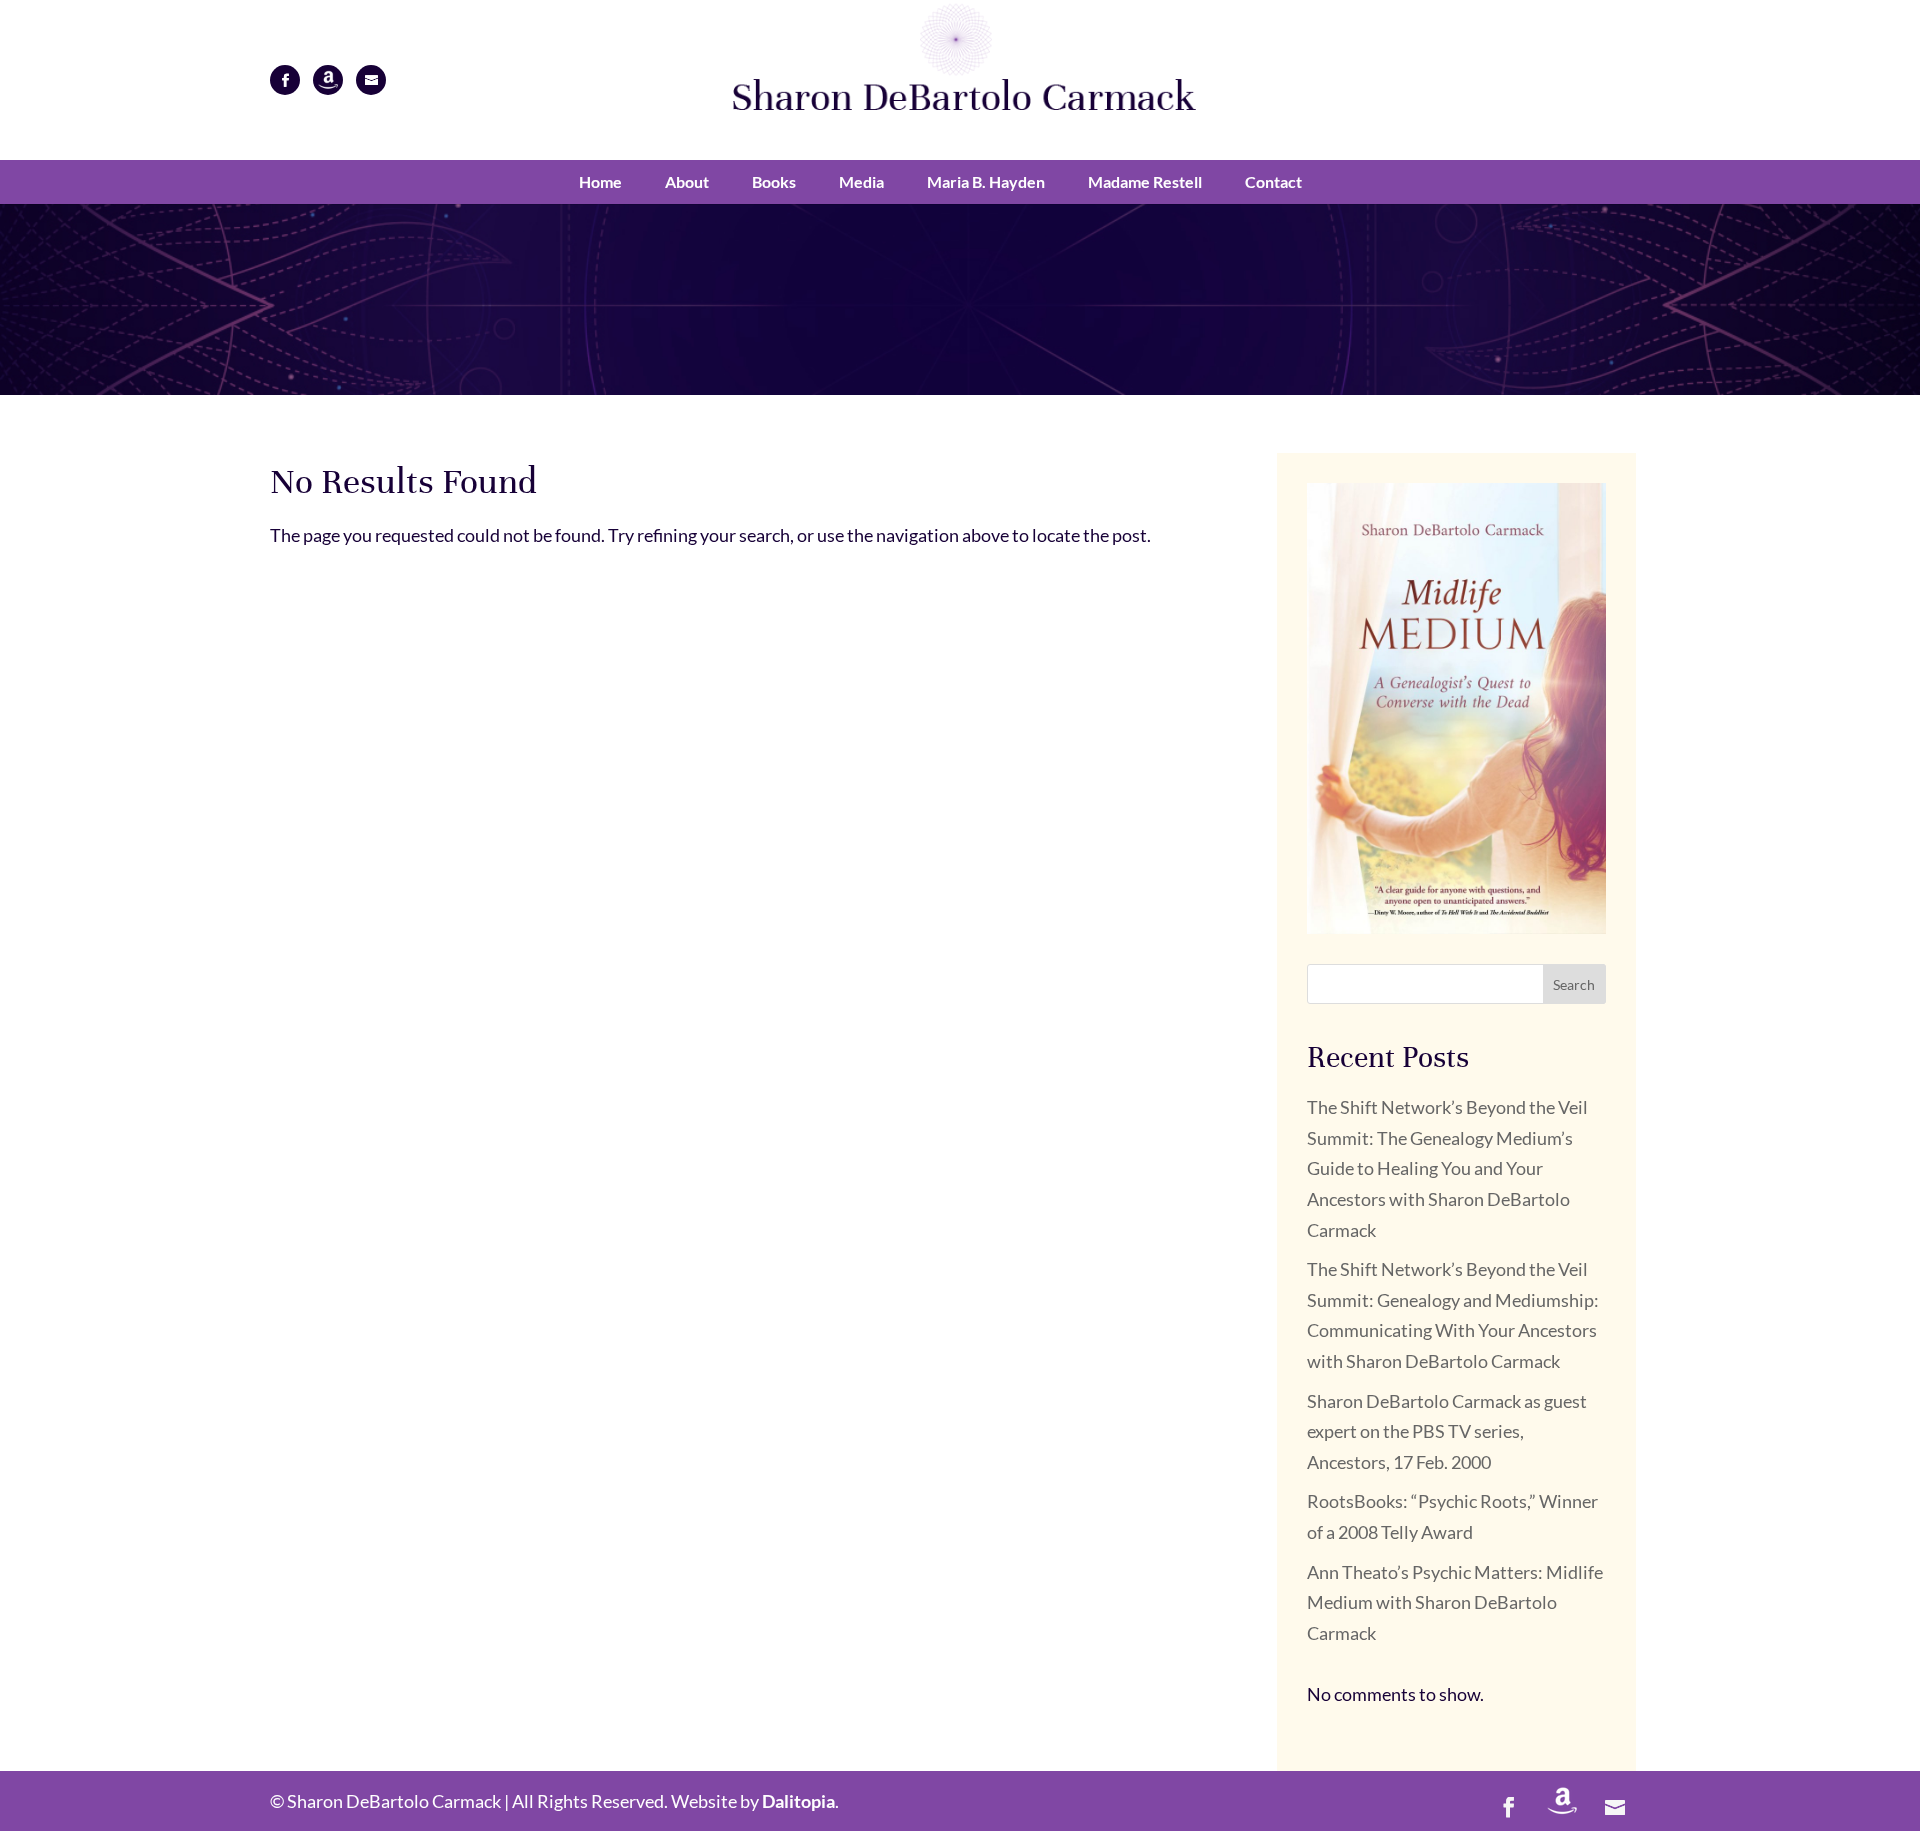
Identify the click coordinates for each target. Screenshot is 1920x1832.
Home (600, 181)
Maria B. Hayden (986, 181)
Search (1574, 984)
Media (861, 181)
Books (774, 181)
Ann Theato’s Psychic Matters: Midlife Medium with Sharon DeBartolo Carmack (1455, 1602)
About (687, 181)
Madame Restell (1145, 181)
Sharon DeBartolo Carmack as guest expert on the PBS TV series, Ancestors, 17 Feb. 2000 (1447, 1431)
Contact (1273, 181)
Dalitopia (798, 1801)
